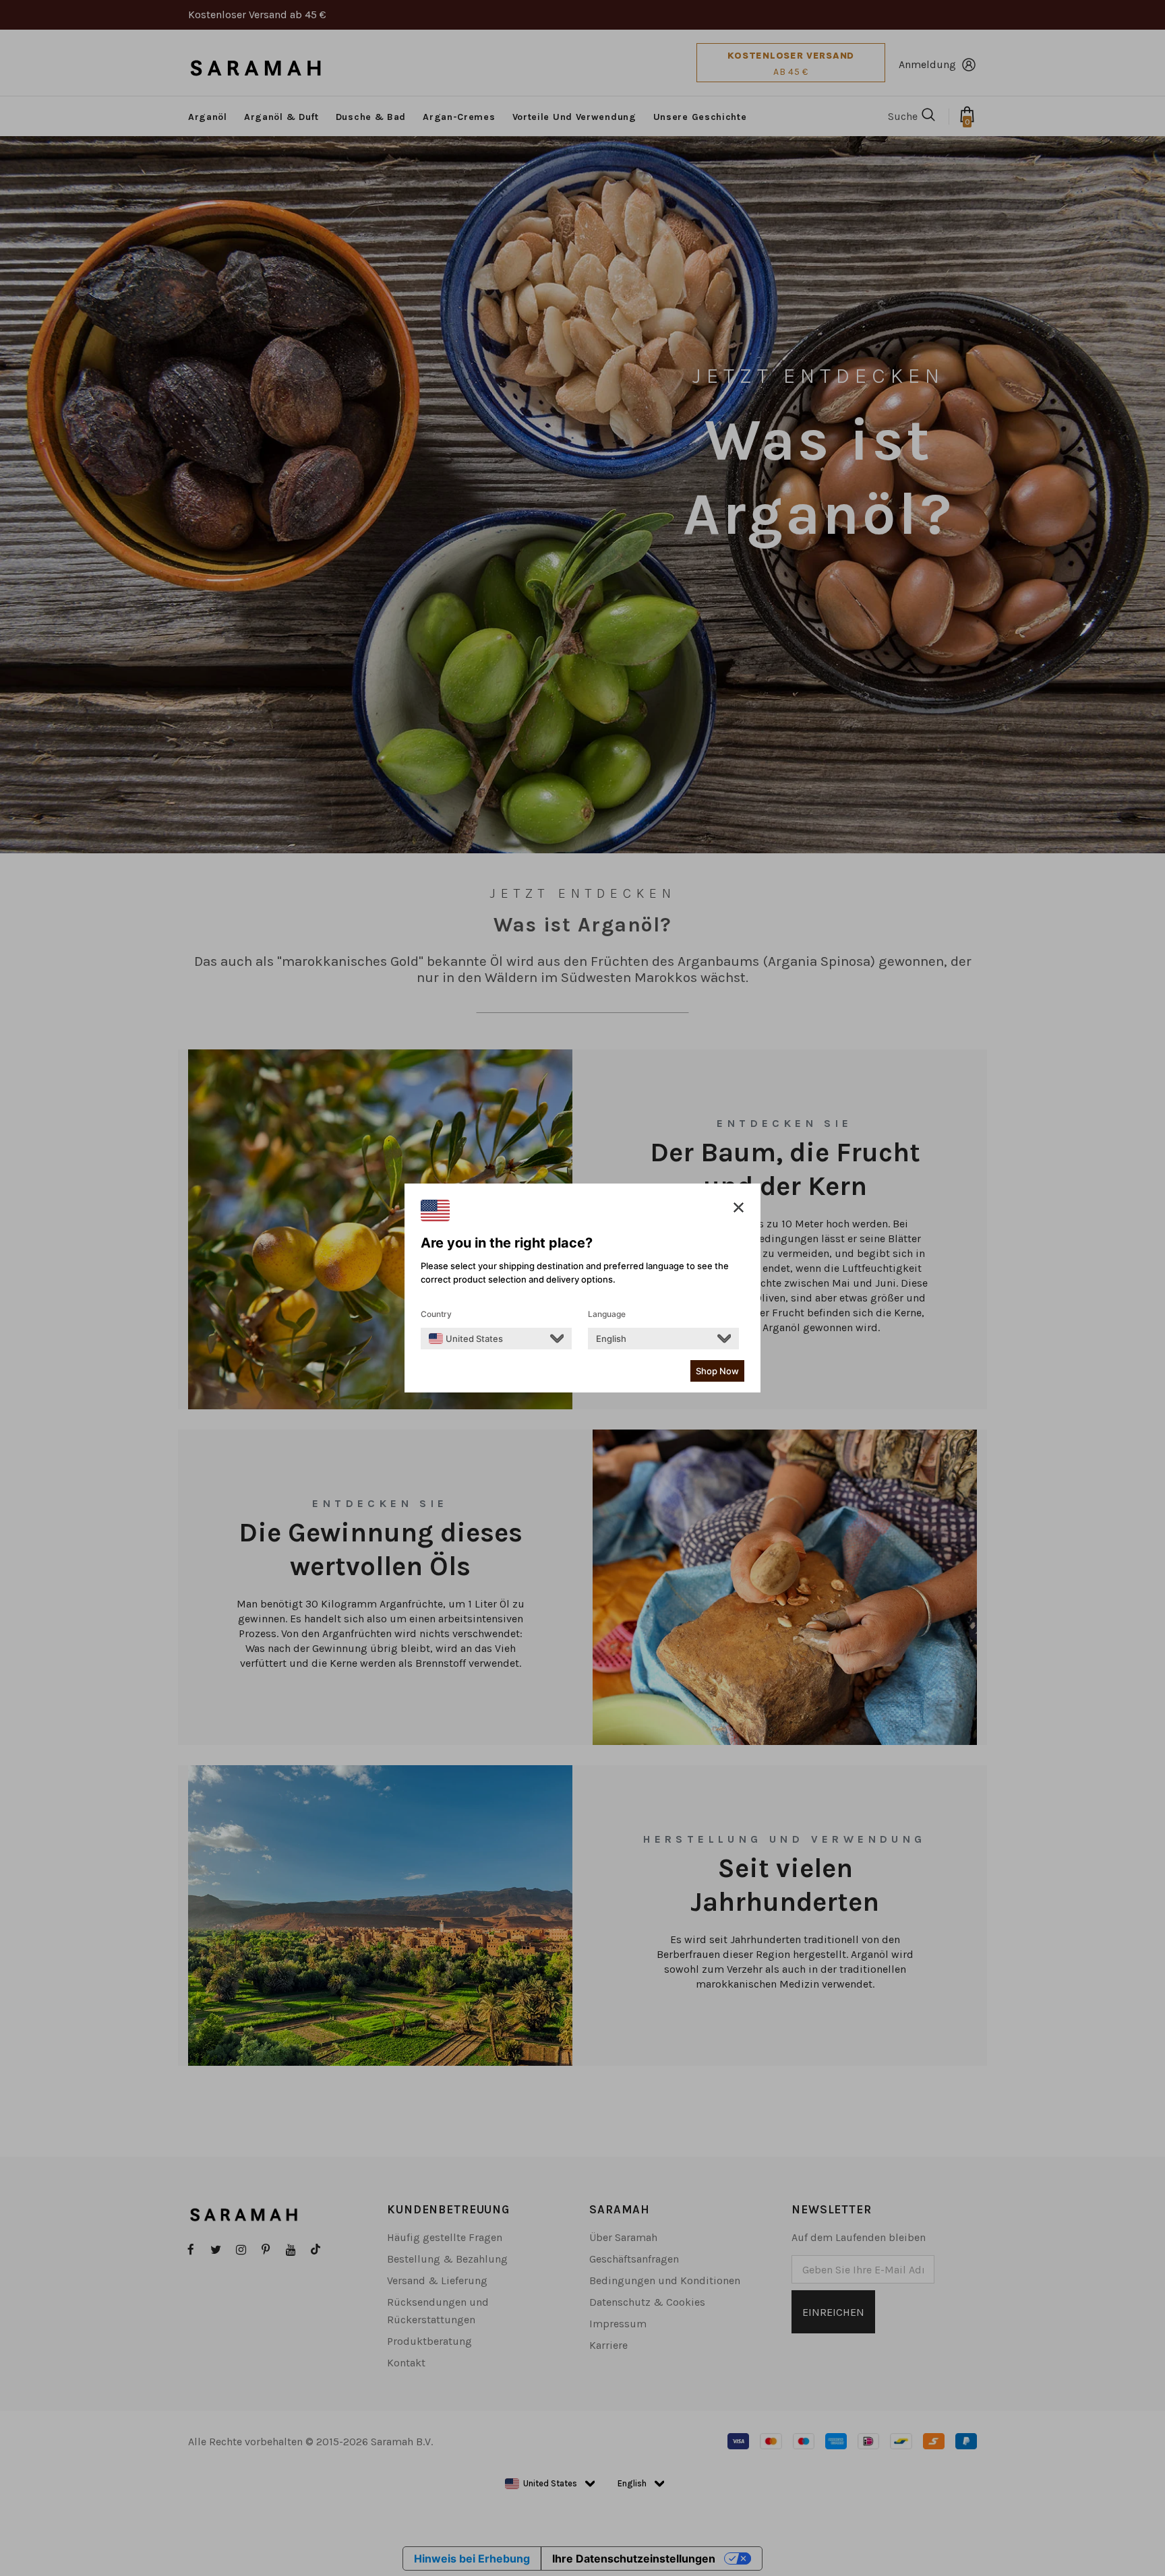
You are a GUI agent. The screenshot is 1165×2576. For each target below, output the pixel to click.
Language (607, 1314)
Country (436, 1314)
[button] (739, 1208)
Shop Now (717, 1371)
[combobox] (466, 1339)
